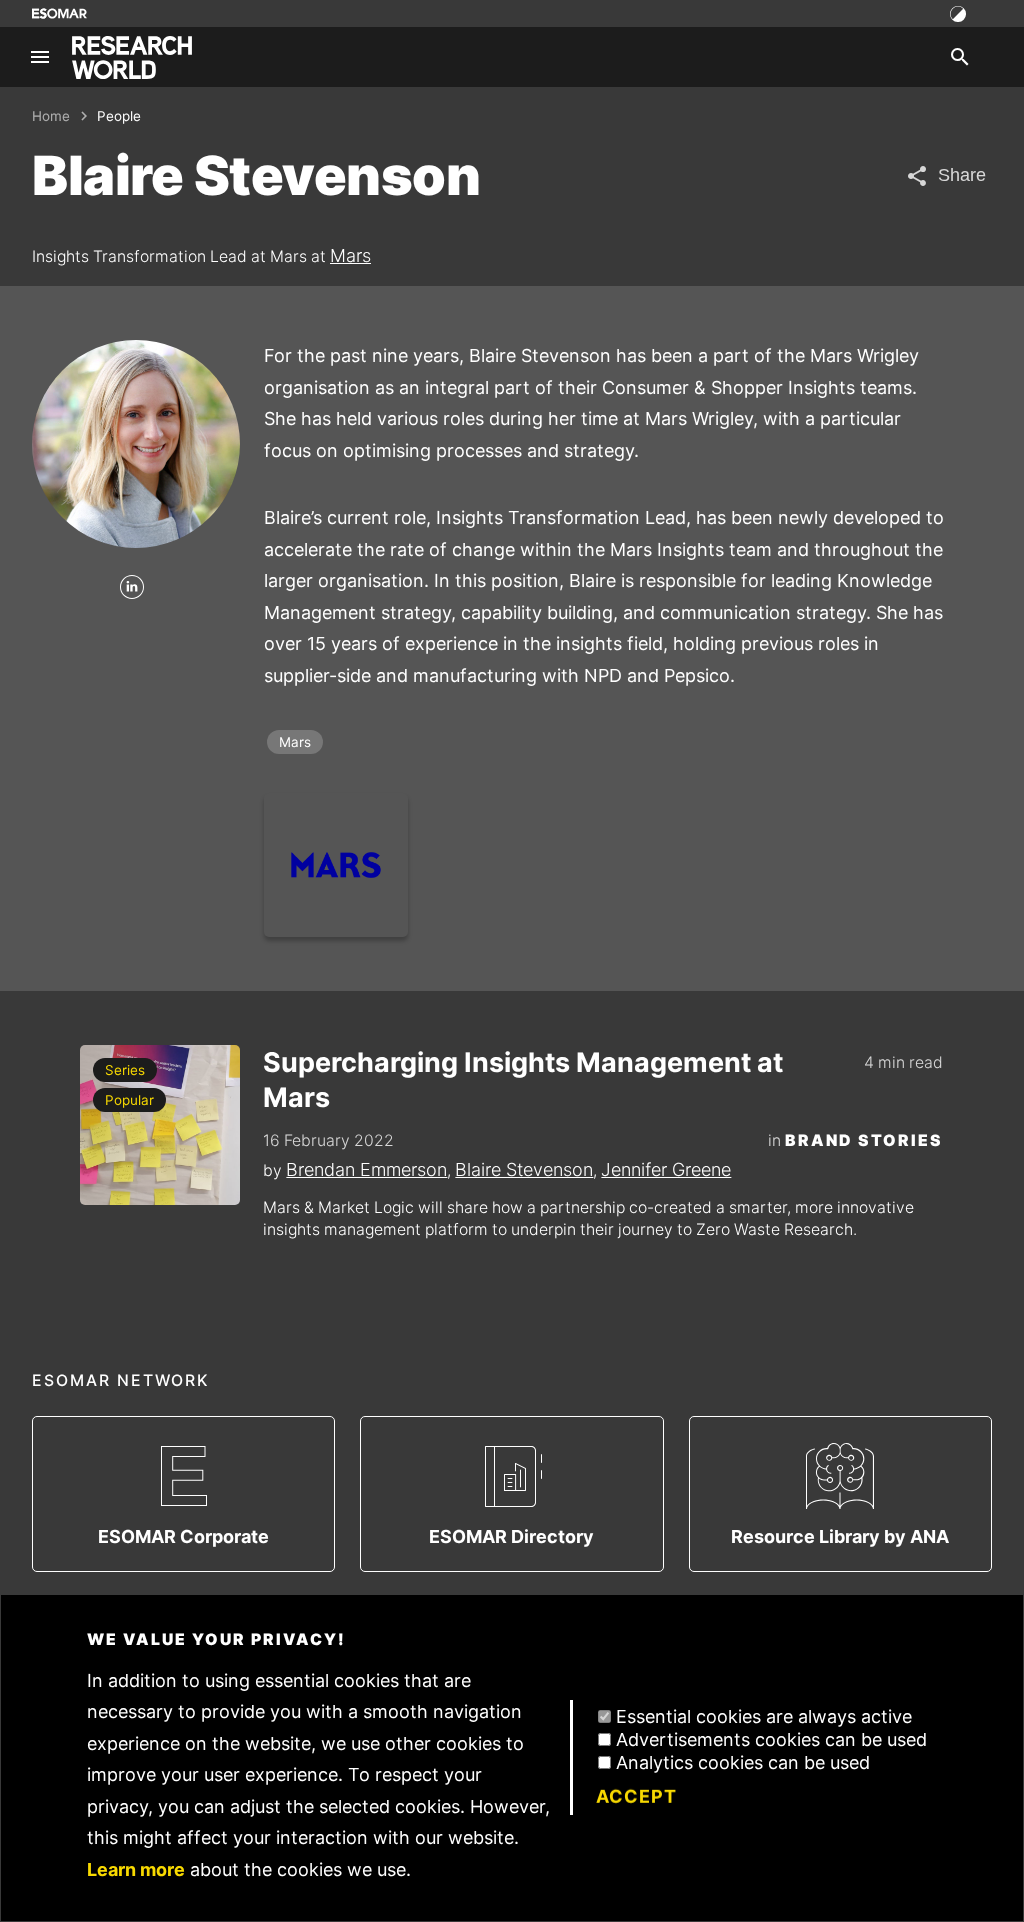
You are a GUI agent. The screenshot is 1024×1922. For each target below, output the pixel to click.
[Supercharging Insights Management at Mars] (160, 1125)
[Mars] (336, 865)
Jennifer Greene (666, 1169)
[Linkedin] (132, 588)
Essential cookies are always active (764, 1716)
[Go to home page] (132, 57)
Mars (350, 255)
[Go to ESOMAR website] (59, 13)
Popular (129, 1100)
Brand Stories (864, 1140)
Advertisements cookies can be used (771, 1739)
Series (125, 1070)
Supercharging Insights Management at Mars (523, 1080)
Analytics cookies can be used (743, 1762)
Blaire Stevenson (524, 1169)
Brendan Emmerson (366, 1169)
